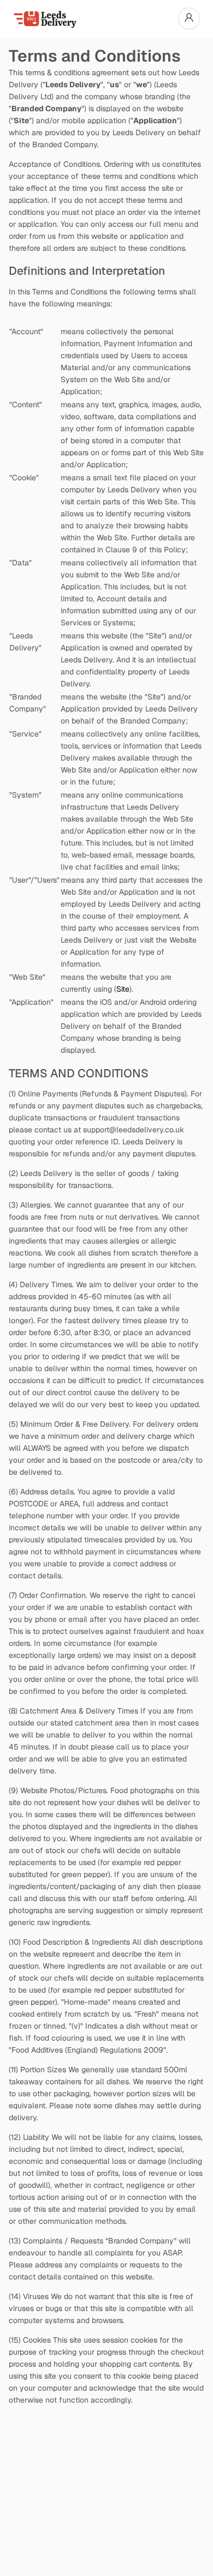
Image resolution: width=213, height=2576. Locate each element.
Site (123, 989)
